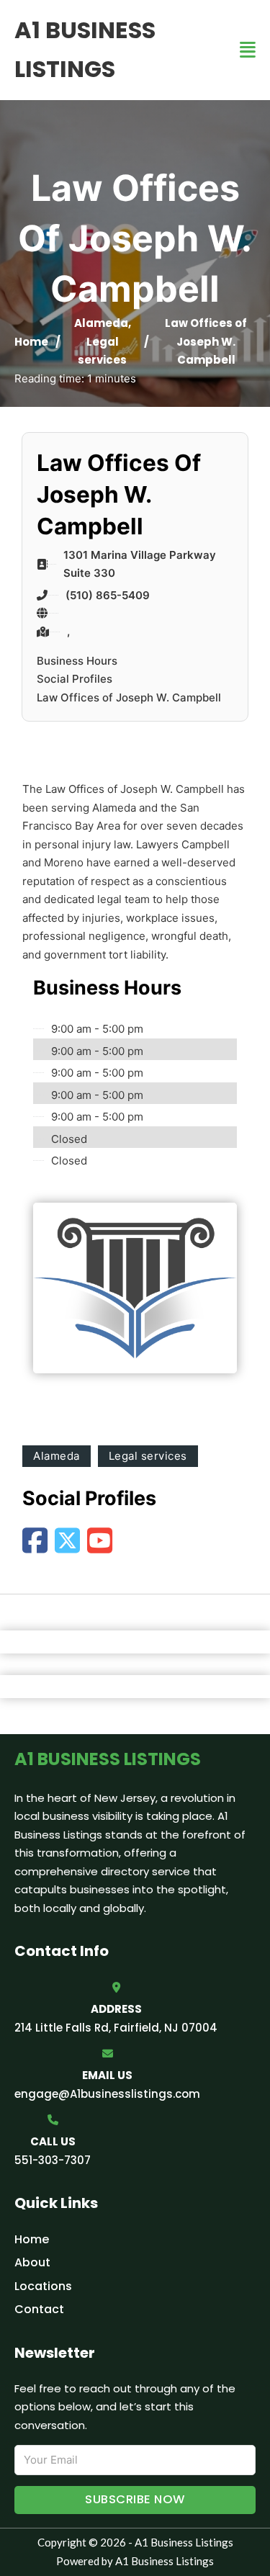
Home (31, 342)
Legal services (148, 1456)
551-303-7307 (53, 2160)
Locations (43, 2286)
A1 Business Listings (85, 49)
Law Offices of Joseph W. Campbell (129, 697)
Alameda (101, 323)
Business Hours (77, 661)
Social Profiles (75, 679)
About (32, 2262)
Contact (39, 2309)
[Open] (248, 50)
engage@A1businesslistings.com (107, 2094)
